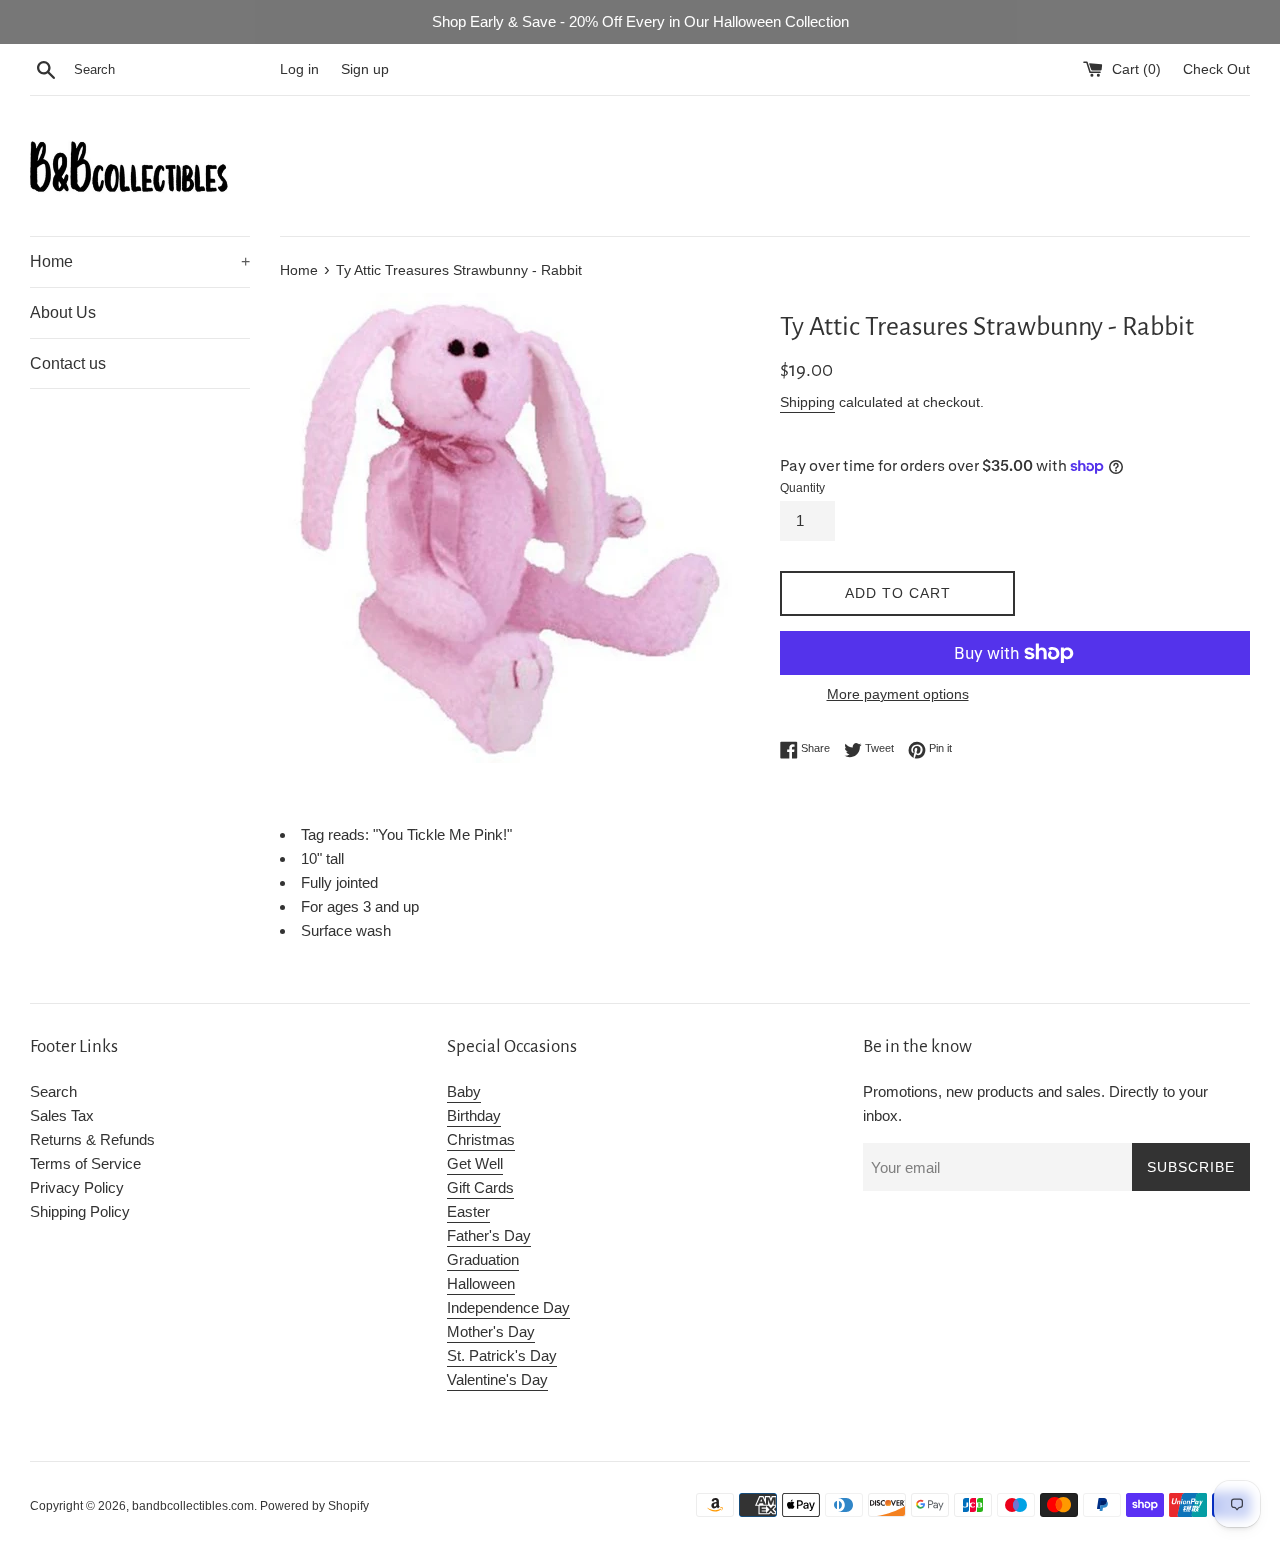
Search (53, 1091)
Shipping (807, 402)
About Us (63, 312)
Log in (299, 69)
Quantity (802, 488)
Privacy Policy (77, 1187)
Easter (468, 1211)
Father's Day (489, 1235)
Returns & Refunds (92, 1139)
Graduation (483, 1259)
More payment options (898, 694)
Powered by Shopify (314, 1506)
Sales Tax (62, 1115)
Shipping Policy (80, 1211)
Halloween (481, 1283)
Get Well (475, 1163)
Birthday (474, 1115)
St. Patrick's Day (502, 1355)
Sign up (365, 69)
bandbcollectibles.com (193, 1506)
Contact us (68, 363)
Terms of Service (85, 1163)
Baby (464, 1091)
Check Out (1216, 69)
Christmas (481, 1139)
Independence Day (508, 1307)
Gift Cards (480, 1187)
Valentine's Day (497, 1379)
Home (140, 261)
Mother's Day (491, 1331)
